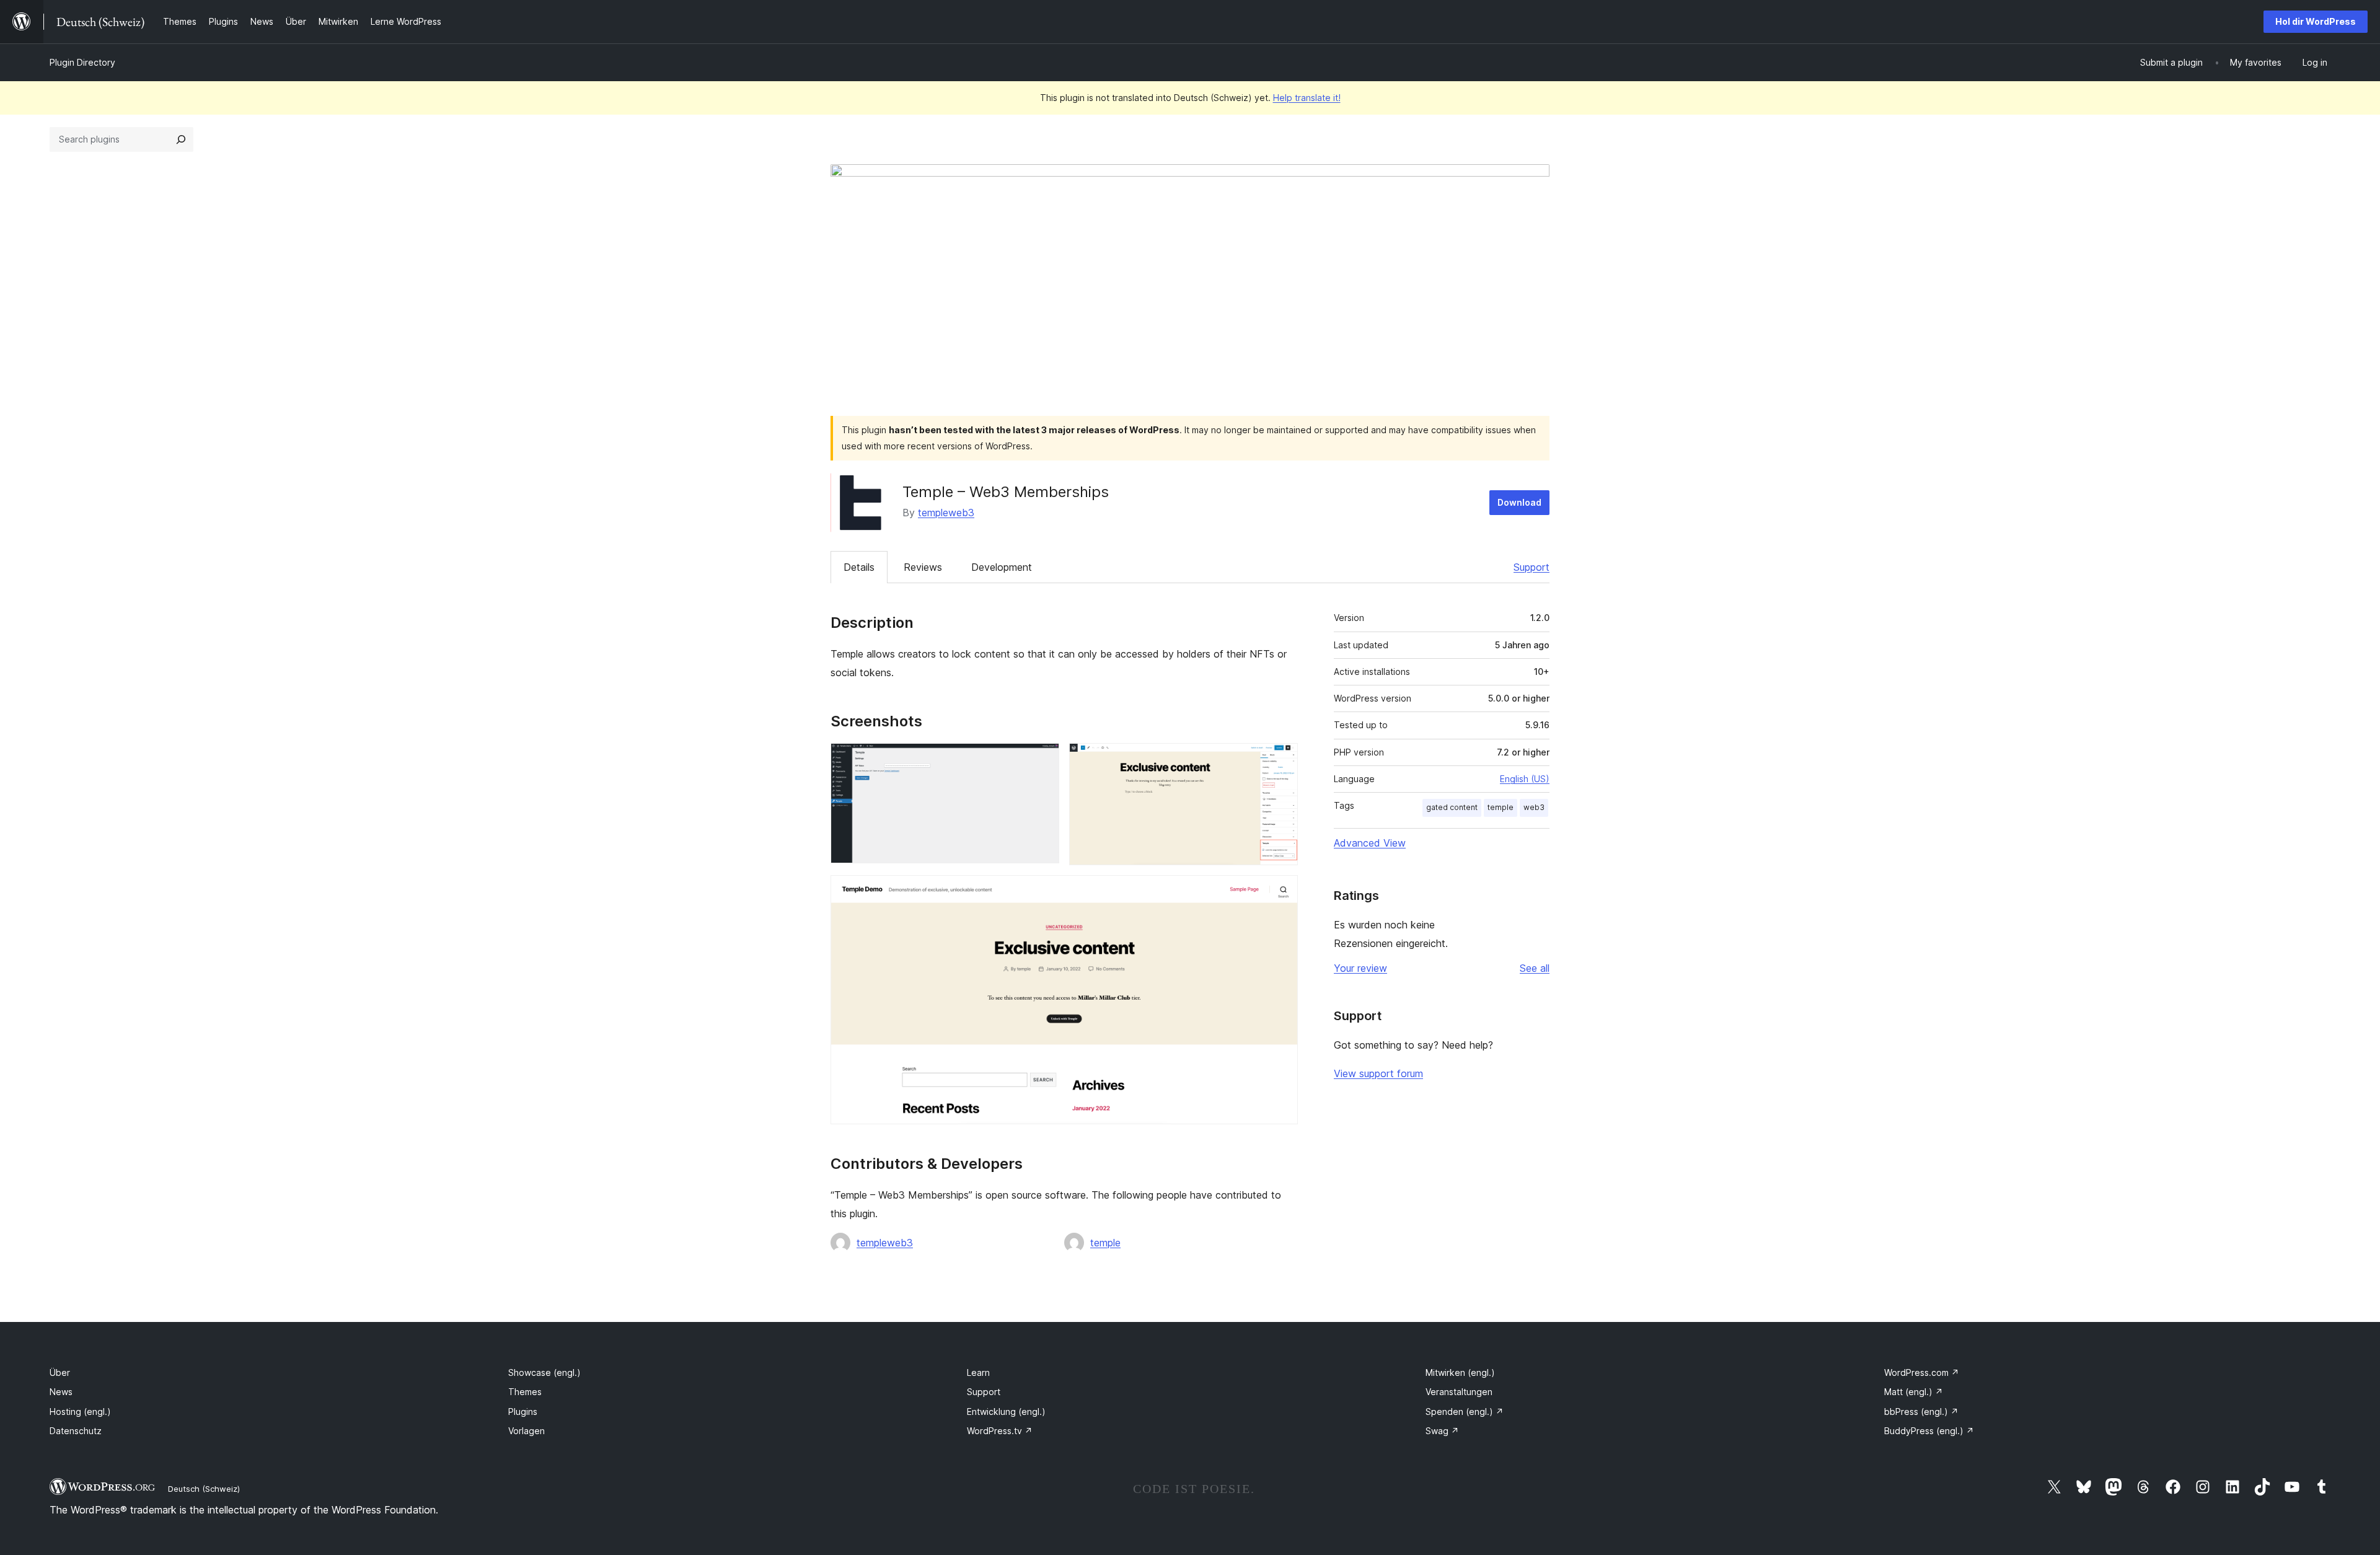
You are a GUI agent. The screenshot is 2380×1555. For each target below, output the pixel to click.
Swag (1442, 1431)
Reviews (923, 567)
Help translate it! (1307, 98)
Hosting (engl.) (80, 1412)
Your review (1360, 968)
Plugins (523, 1412)
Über (60, 1372)
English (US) (1525, 779)
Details (859, 567)
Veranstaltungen (1459, 1392)
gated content (1452, 807)
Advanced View (1370, 843)
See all (1535, 968)
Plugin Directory (82, 62)
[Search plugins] (181, 139)
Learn (978, 1372)
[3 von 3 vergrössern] (1281, 892)
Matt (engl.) (1914, 1392)
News (61, 1392)
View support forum (1378, 1073)
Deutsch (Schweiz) (204, 1489)
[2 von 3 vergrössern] (1281, 760)
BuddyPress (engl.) (1929, 1431)
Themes (525, 1392)
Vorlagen (527, 1431)
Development (1002, 567)
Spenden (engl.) (1465, 1412)
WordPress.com (1922, 1372)
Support (1532, 567)
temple (1105, 1243)
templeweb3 (946, 513)
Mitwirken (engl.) (1460, 1372)
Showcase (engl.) (544, 1372)
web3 (1534, 807)
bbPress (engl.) (1921, 1412)
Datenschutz (76, 1431)
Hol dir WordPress (2316, 21)
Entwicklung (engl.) (1006, 1412)
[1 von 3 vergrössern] (1042, 760)
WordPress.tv (1000, 1431)
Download (1519, 502)
